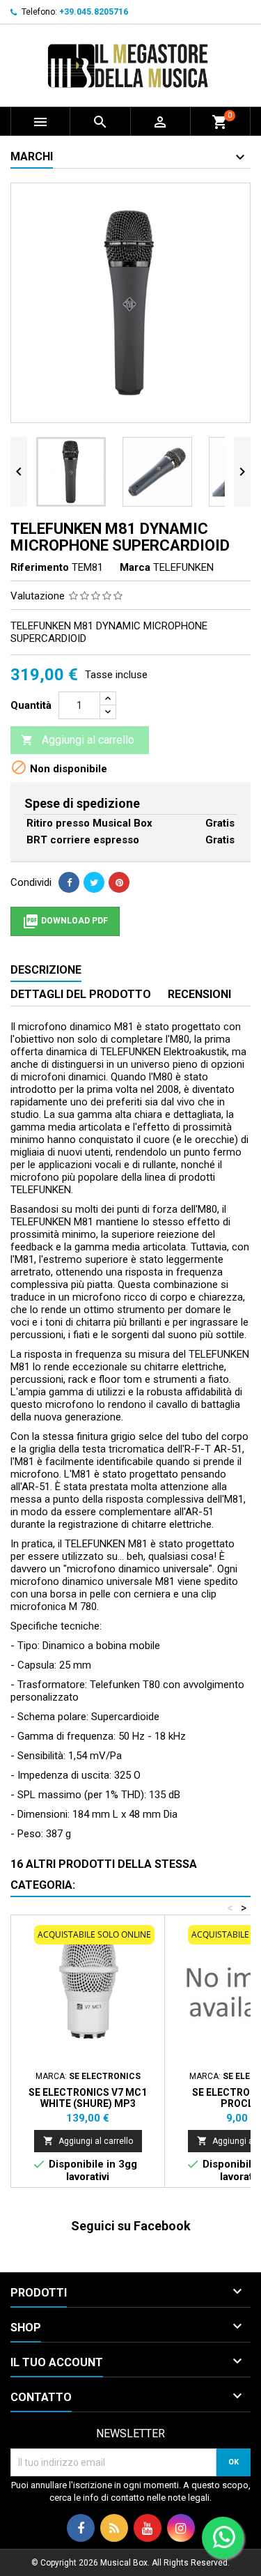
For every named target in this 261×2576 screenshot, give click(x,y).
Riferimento (40, 567)
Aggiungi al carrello (78, 740)
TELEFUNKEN (183, 567)
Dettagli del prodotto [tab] (81, 994)
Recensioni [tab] (199, 994)
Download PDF (65, 921)
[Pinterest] (119, 882)
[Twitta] (94, 882)
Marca (135, 567)
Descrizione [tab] (46, 970)
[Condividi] (69, 882)
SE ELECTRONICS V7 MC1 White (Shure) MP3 (88, 2098)
